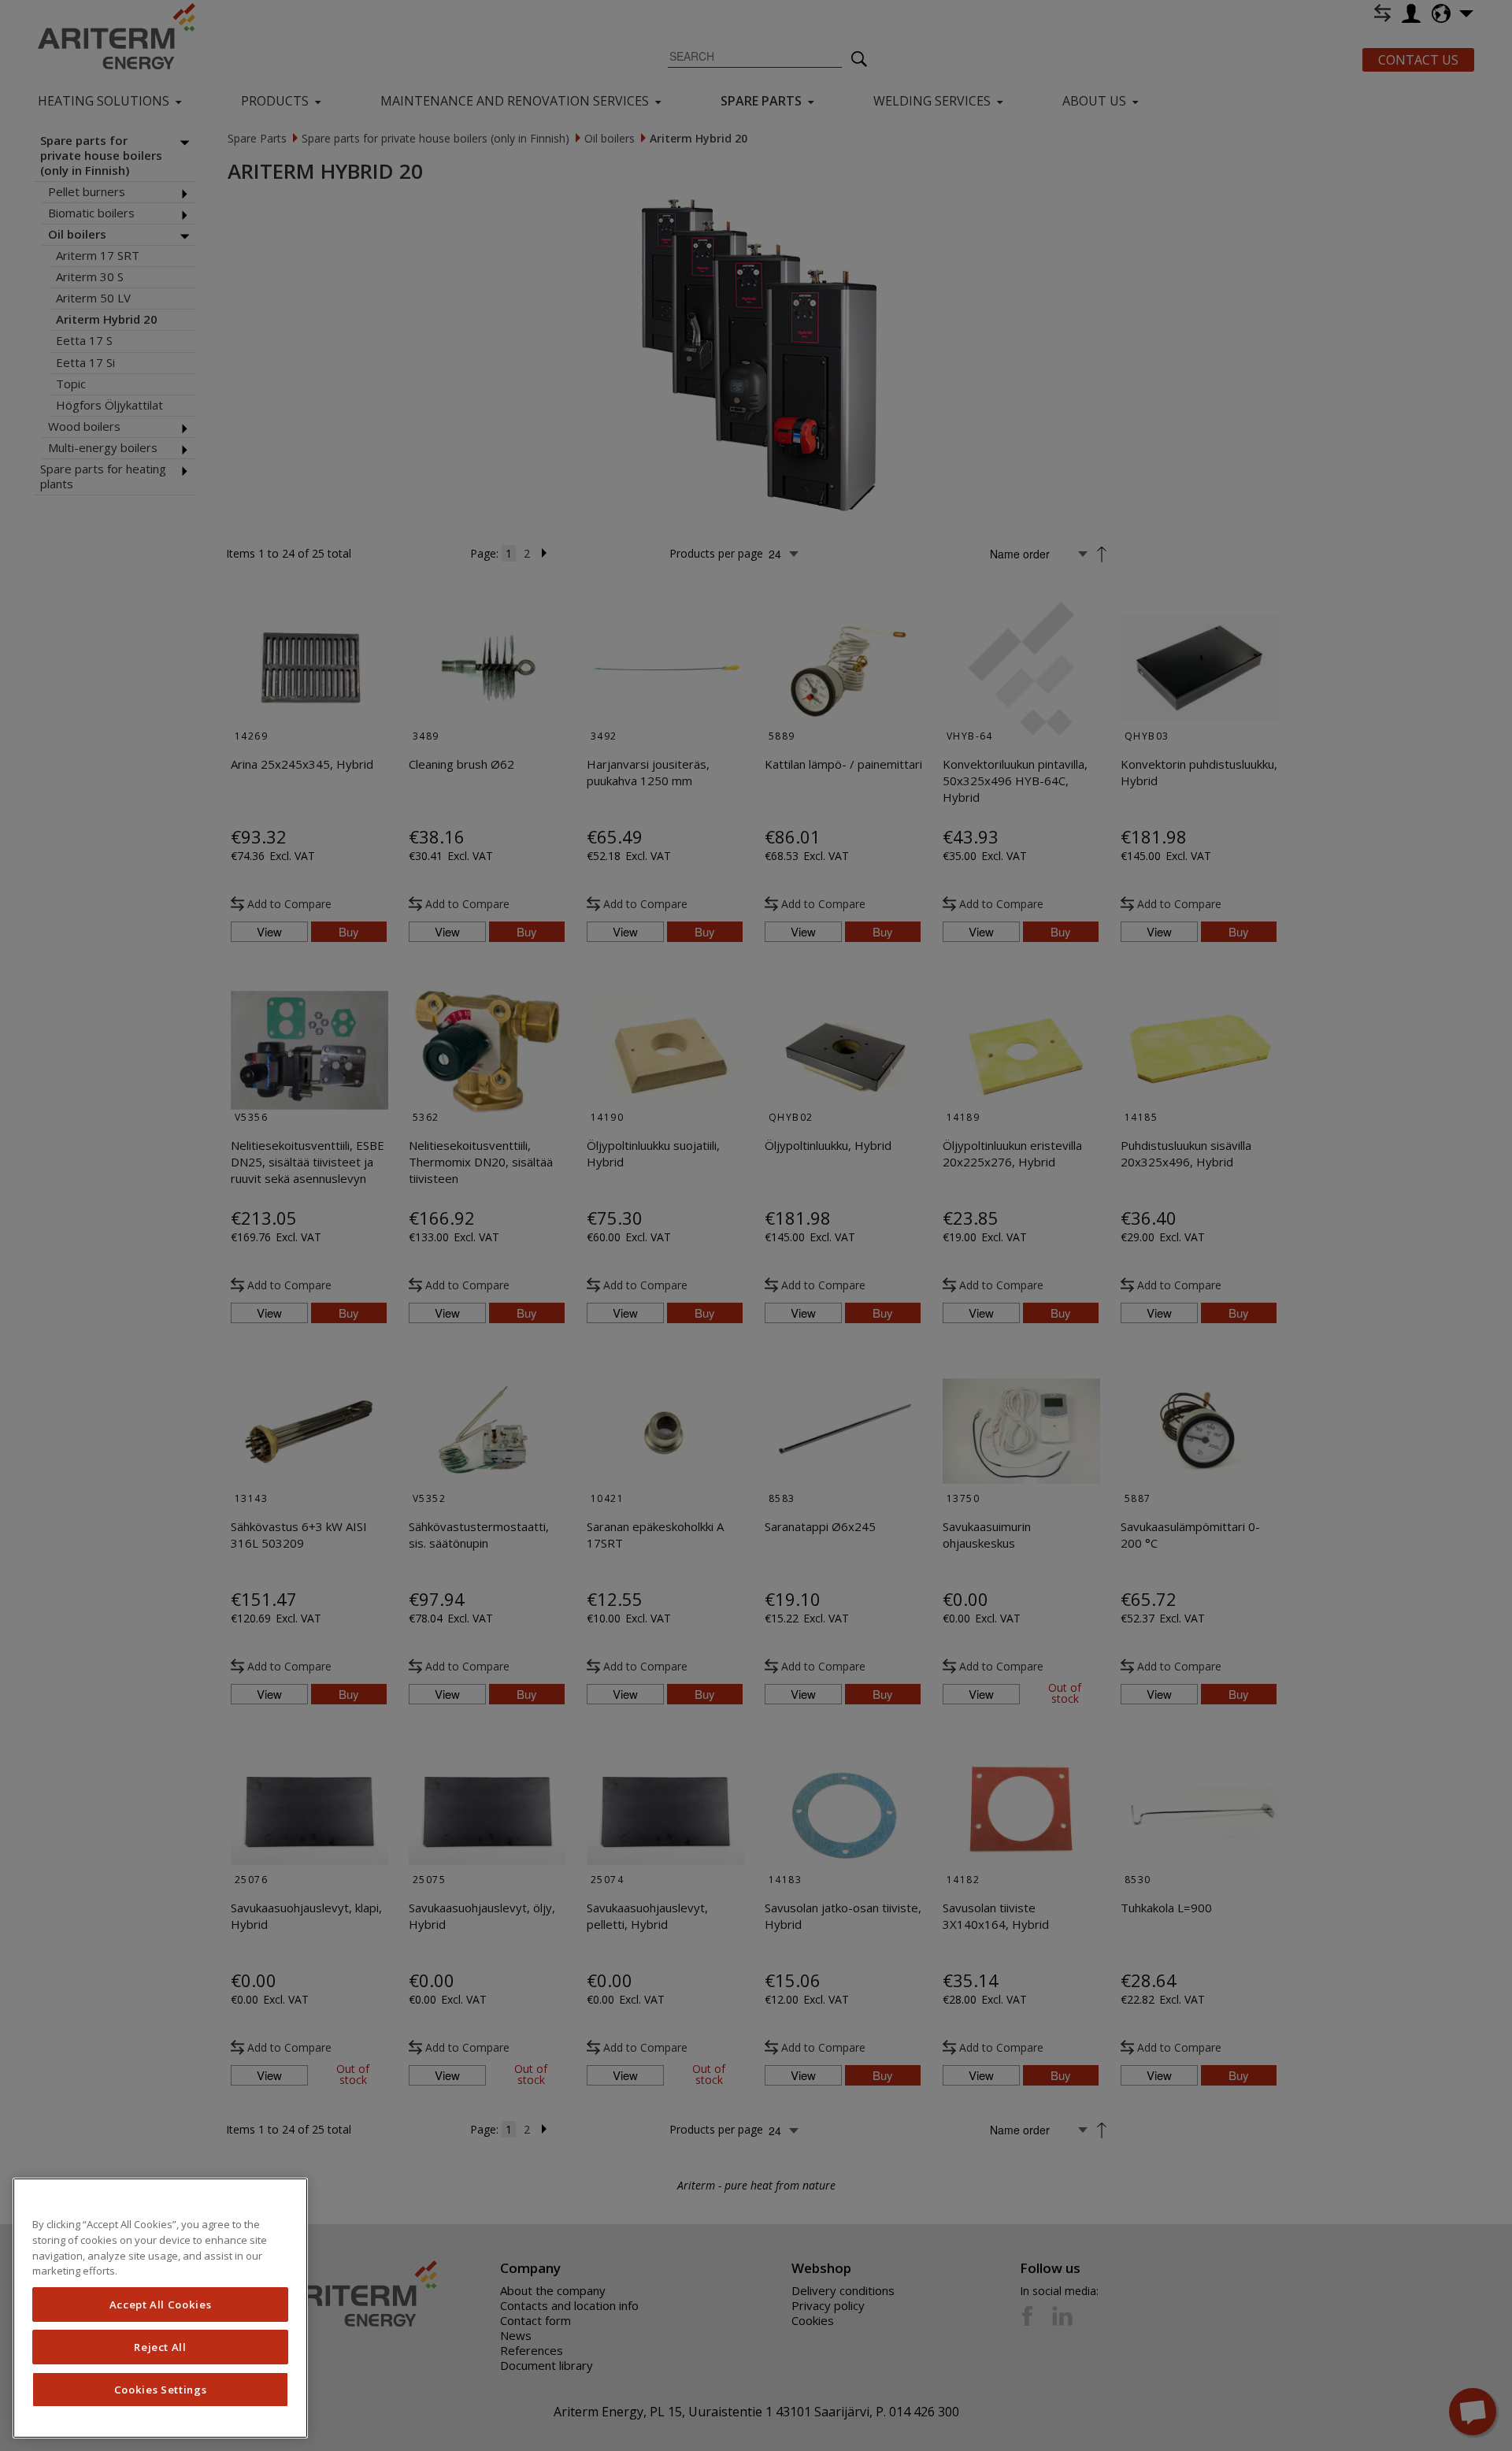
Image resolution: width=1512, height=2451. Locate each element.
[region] (160, 2308)
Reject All (160, 2347)
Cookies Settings (161, 2390)
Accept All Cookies (161, 2305)
